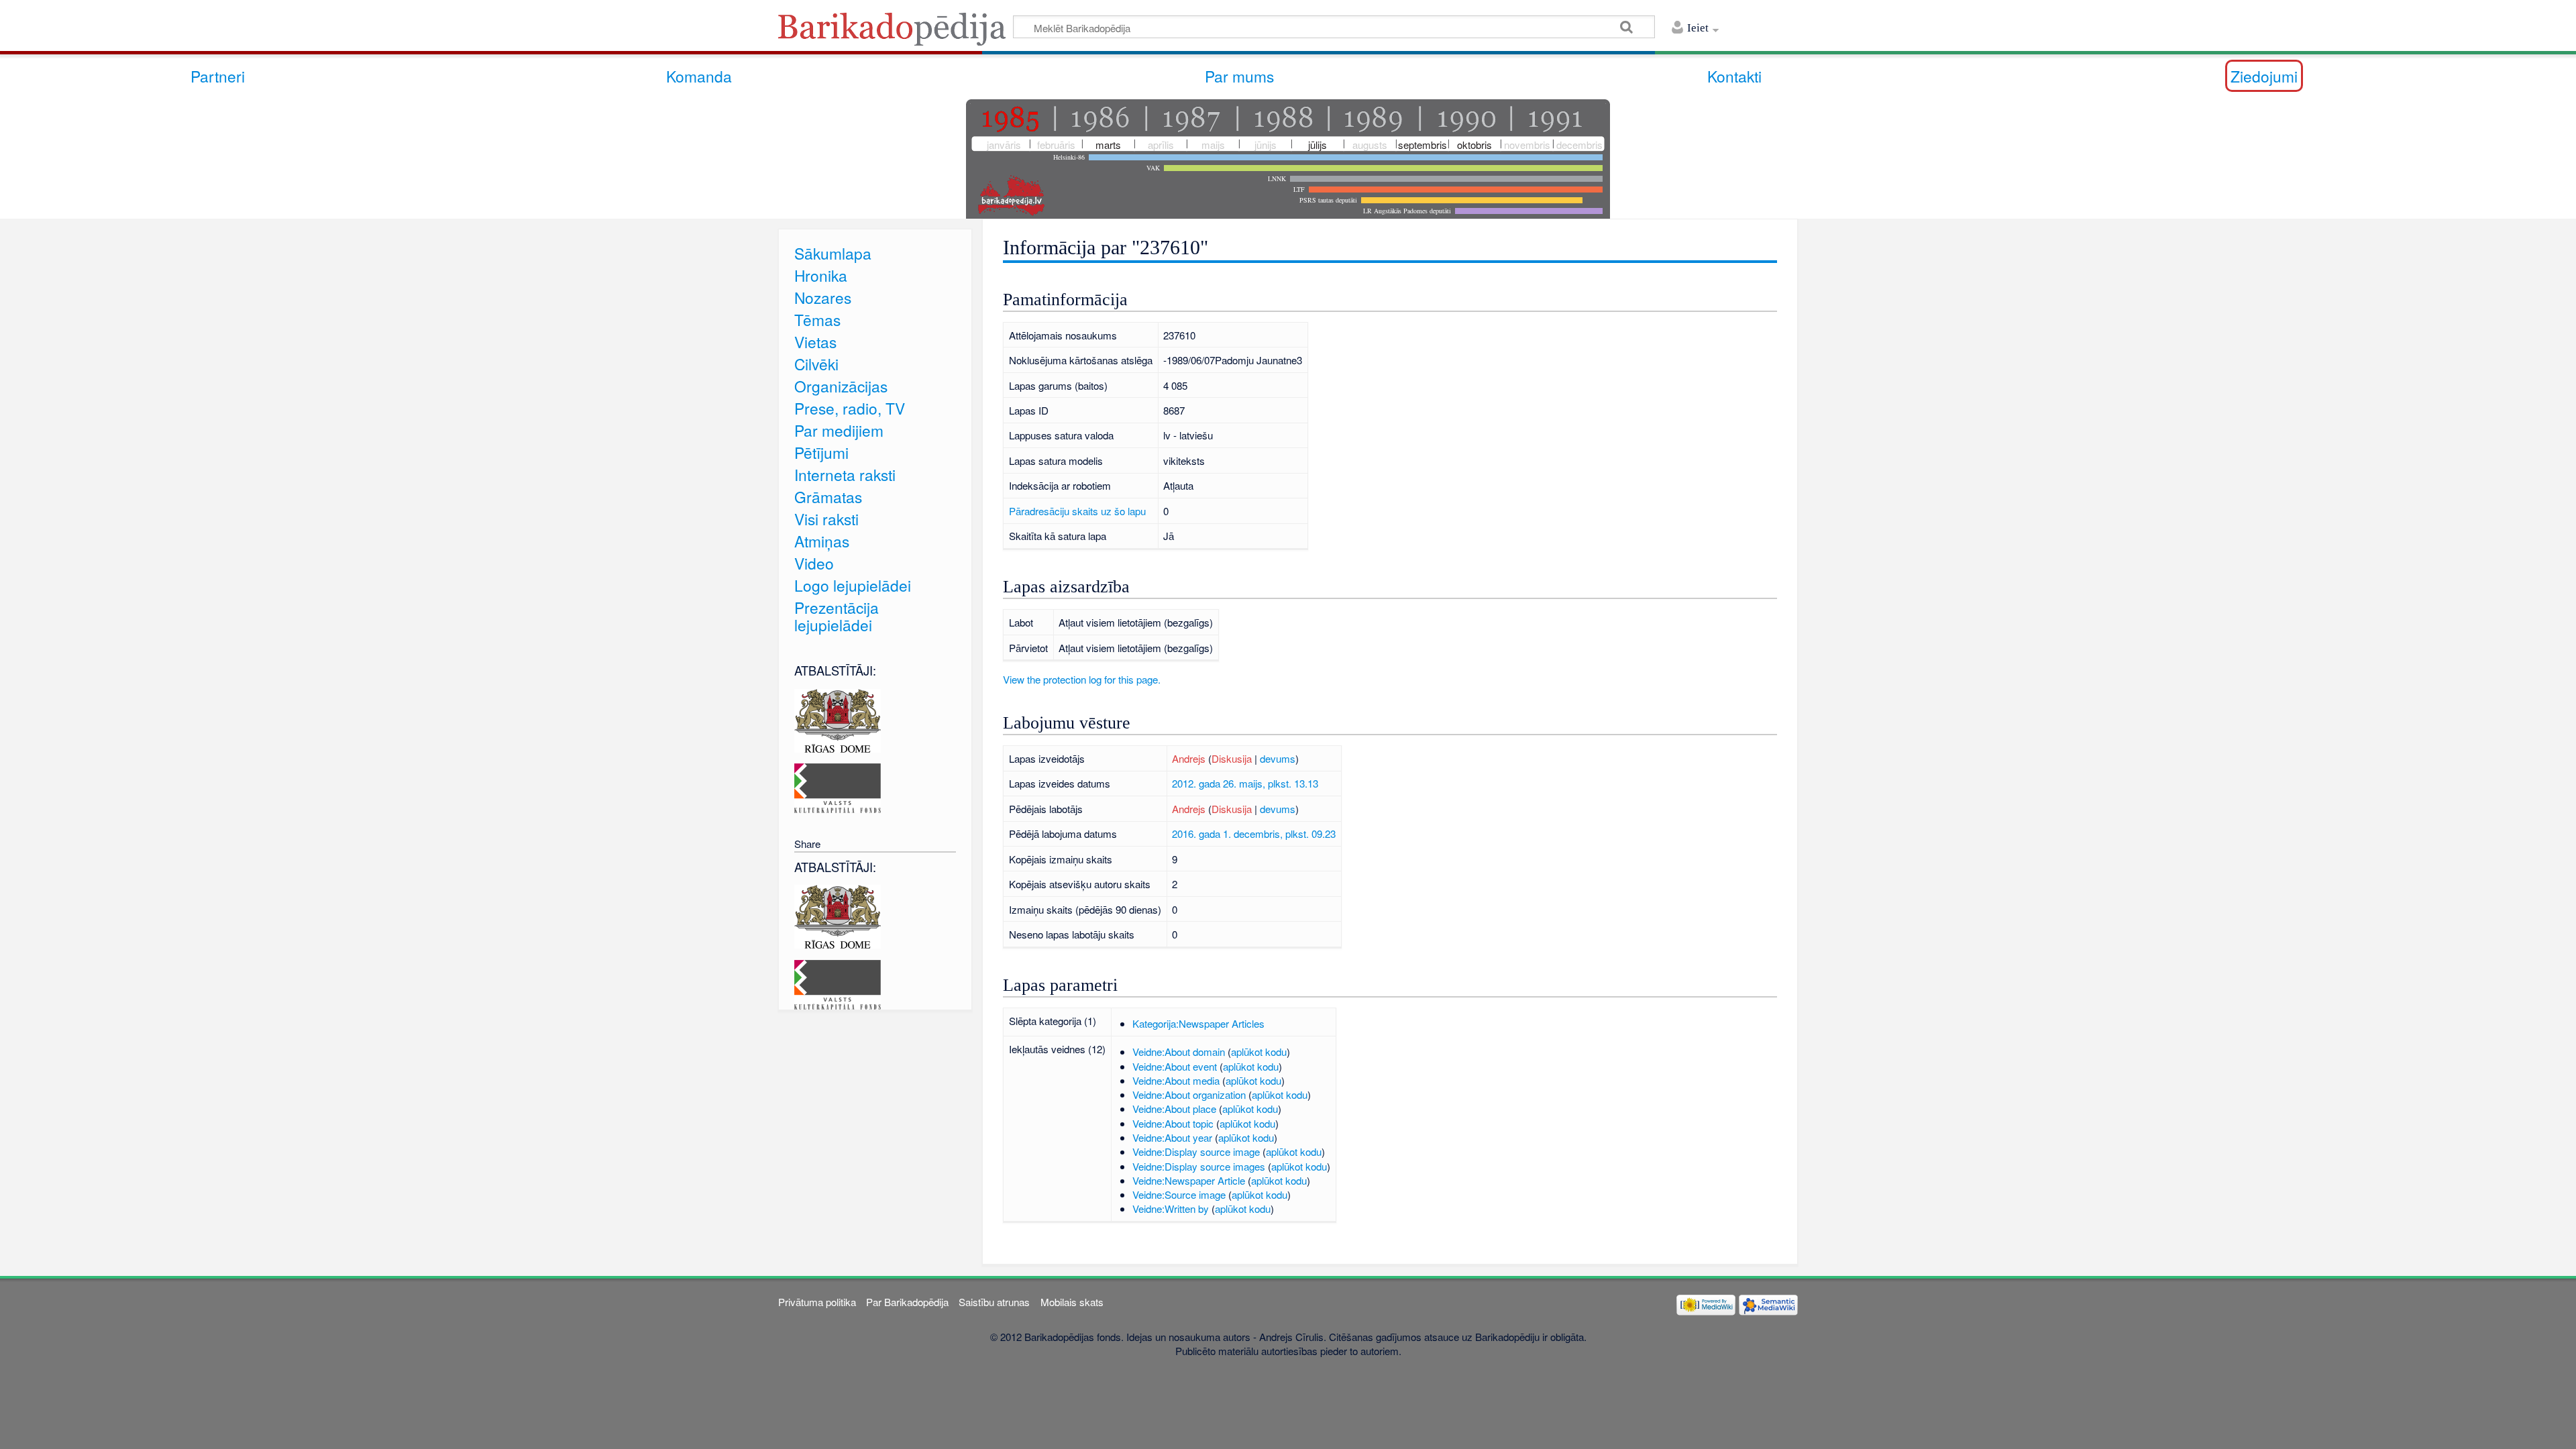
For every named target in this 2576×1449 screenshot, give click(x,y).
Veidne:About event (1175, 1066)
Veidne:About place (1174, 1109)
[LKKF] (838, 787)
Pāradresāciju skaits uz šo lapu (1077, 511)
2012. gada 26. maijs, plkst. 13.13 (1245, 783)
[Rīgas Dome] (838, 719)
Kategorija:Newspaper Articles (1198, 1023)
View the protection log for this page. (1082, 679)
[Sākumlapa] (896, 33)
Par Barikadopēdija (907, 1302)
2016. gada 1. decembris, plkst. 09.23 (1254, 834)
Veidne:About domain (1179, 1052)
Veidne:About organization (1189, 1094)
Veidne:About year (1172, 1137)
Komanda (699, 76)
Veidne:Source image (1179, 1194)
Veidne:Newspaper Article (1189, 1180)
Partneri (218, 76)
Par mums (1239, 76)
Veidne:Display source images (1199, 1166)
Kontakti (1734, 76)
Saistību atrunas (994, 1302)
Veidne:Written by (1171, 1209)
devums (1278, 758)
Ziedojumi (2264, 76)
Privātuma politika (817, 1302)
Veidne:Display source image (1196, 1151)
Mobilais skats (1072, 1302)
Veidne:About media (1176, 1080)
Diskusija (1232, 758)
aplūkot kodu (1259, 1052)
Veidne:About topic (1173, 1123)
